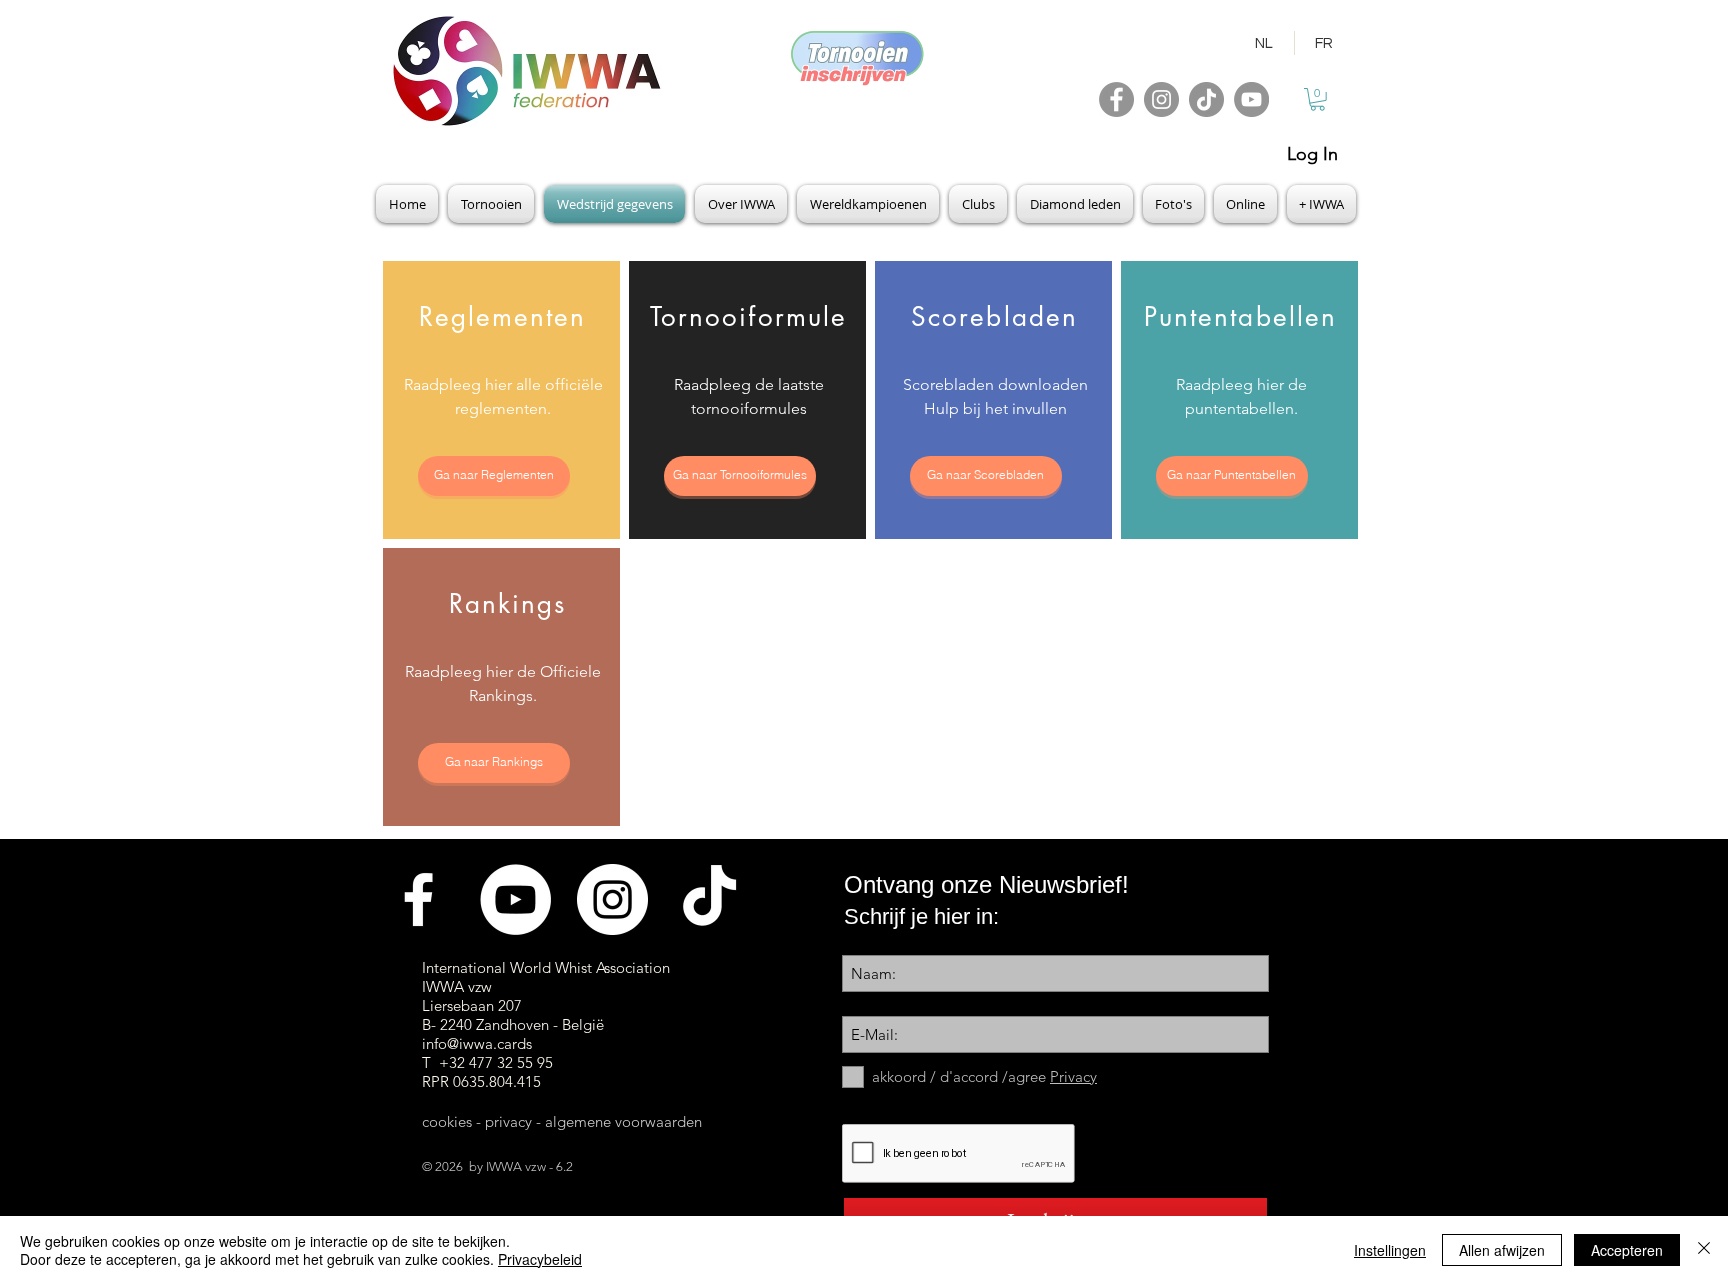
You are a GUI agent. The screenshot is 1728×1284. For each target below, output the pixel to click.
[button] (1317, 99)
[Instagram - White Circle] (612, 899)
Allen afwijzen (1502, 1250)
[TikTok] (1206, 99)
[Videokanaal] (515, 899)
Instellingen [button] (1390, 1250)
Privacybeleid (540, 1259)
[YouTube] (1251, 99)
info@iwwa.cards (477, 1043)
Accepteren (1627, 1250)
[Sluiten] (1704, 1250)
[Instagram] (1161, 99)
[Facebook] (1116, 99)
